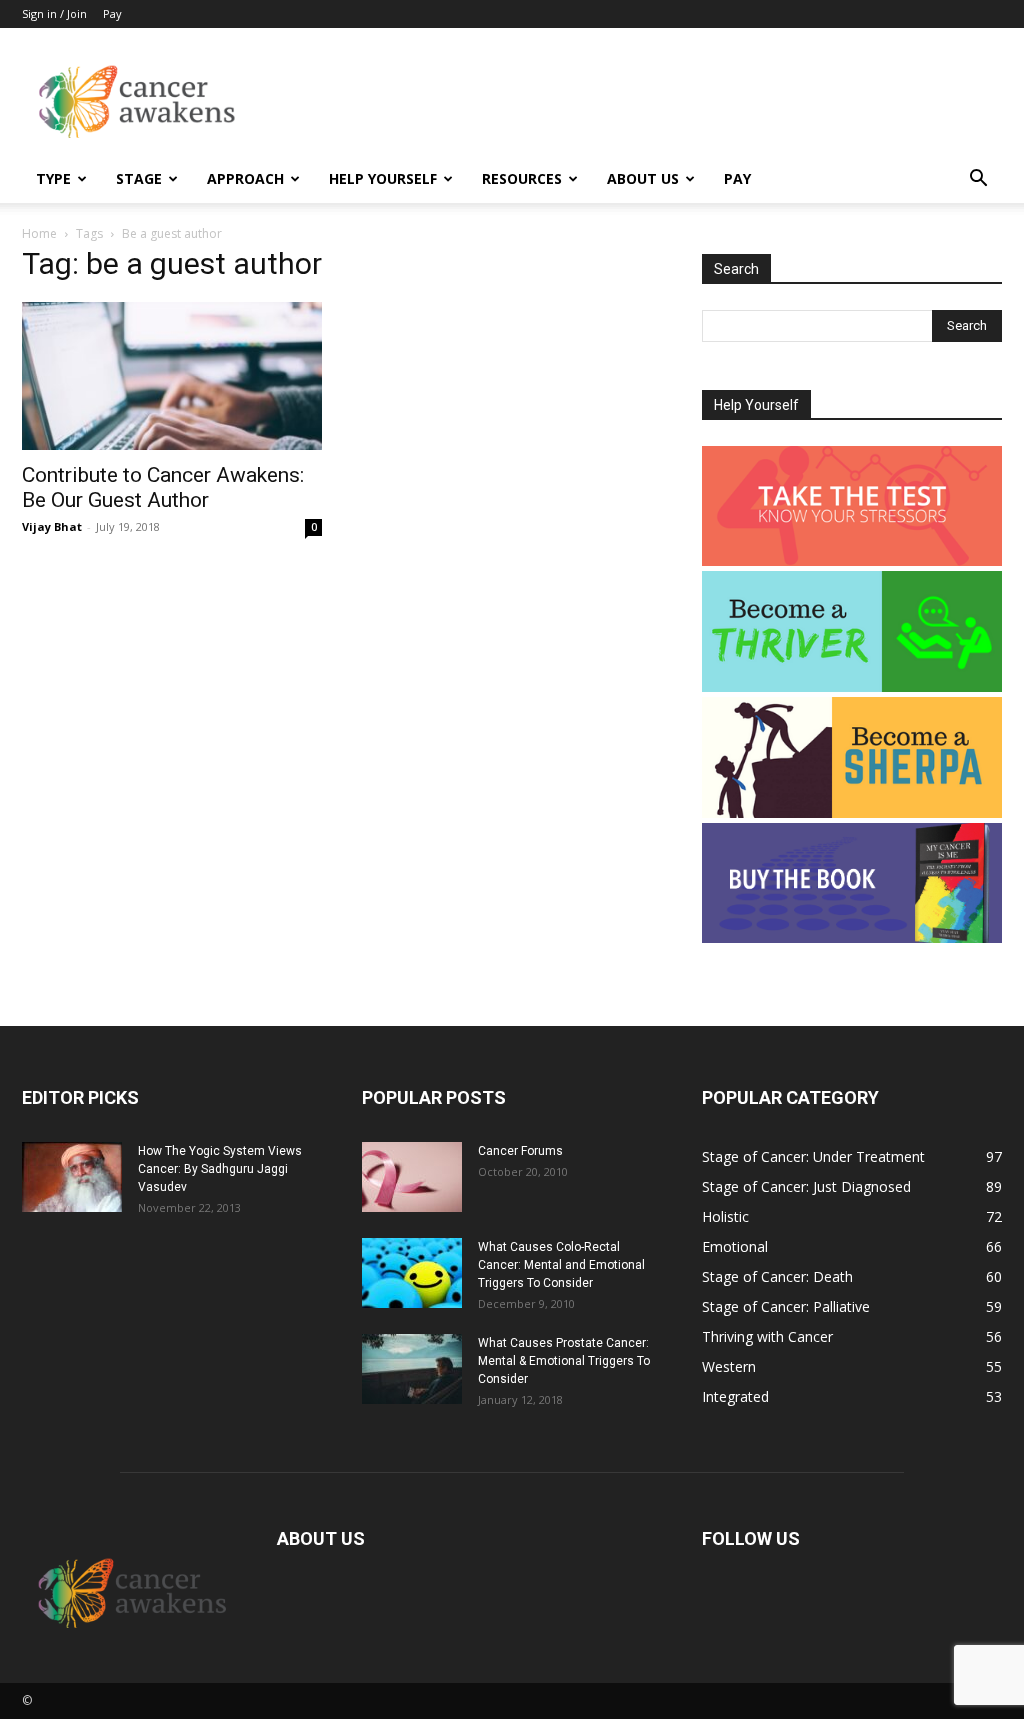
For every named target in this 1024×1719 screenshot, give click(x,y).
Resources (522, 178)
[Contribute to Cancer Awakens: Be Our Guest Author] (172, 376)
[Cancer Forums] (412, 1177)
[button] (978, 180)
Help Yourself (383, 178)
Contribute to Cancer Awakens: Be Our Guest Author (163, 487)
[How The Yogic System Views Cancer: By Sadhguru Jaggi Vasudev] (72, 1177)
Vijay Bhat (52, 526)
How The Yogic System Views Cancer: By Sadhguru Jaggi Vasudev (220, 1169)
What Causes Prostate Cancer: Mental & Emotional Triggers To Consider (564, 1361)
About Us (643, 178)
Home (39, 233)
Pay (112, 13)
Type (53, 178)
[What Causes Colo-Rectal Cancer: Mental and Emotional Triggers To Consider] (412, 1273)
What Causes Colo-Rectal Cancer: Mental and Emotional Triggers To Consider (561, 1265)
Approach (245, 178)
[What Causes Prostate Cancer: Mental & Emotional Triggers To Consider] (412, 1369)
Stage (139, 178)
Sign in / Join (54, 13)
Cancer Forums (520, 1151)
